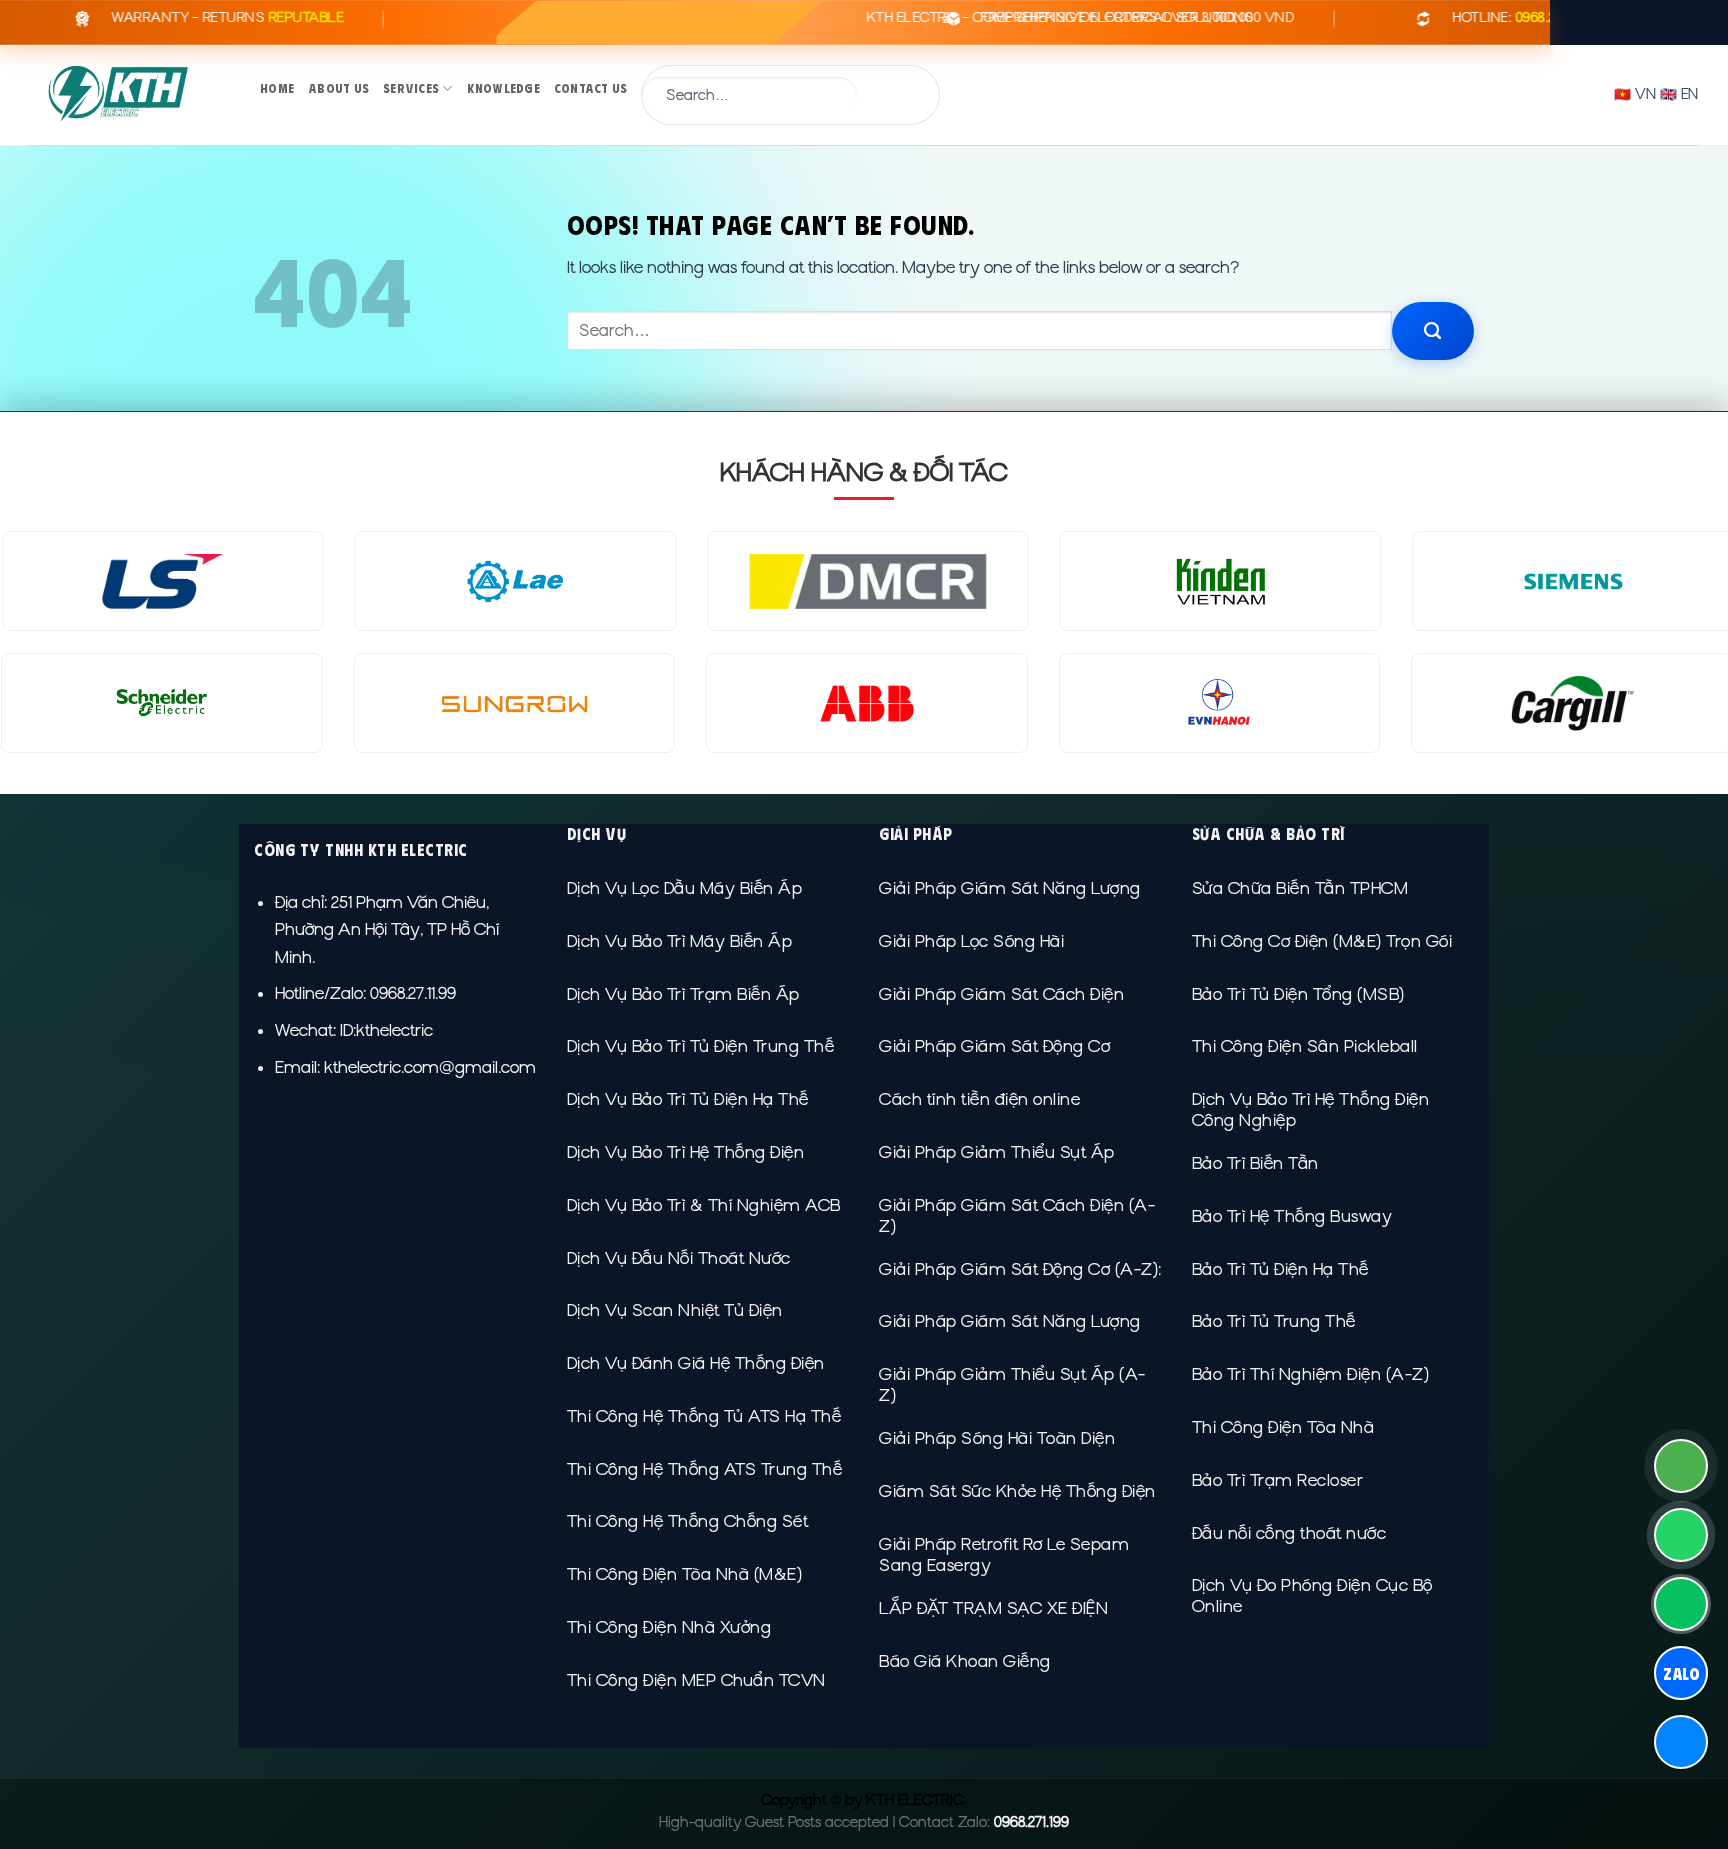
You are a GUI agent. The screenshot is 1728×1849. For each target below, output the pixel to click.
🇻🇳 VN (1635, 94)
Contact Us (591, 88)
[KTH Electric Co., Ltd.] (130, 95)
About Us (338, 88)
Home (277, 88)
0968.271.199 (1031, 1822)
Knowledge (503, 88)
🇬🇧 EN (1679, 94)
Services (411, 88)
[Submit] (898, 95)
